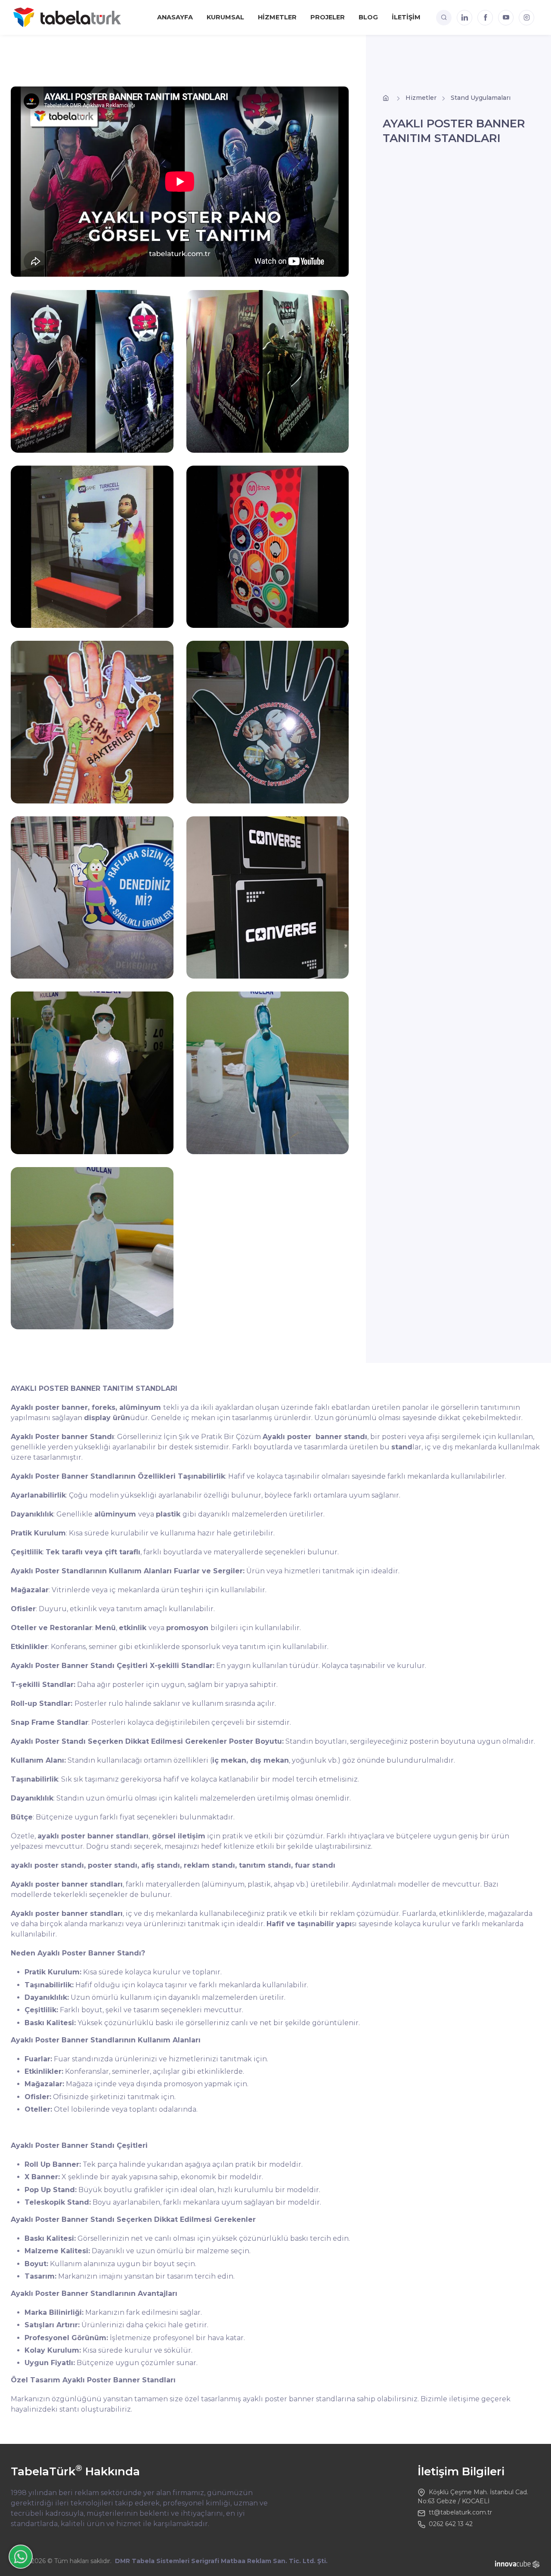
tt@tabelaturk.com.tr (460, 2512)
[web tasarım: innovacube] (518, 2564)
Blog (368, 17)
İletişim (406, 17)
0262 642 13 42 (451, 2524)
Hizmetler (277, 17)
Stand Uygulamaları (481, 98)
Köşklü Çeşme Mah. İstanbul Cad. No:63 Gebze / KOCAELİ (473, 2497)
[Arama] (444, 18)
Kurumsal (225, 17)
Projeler (328, 17)
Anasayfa (175, 17)
